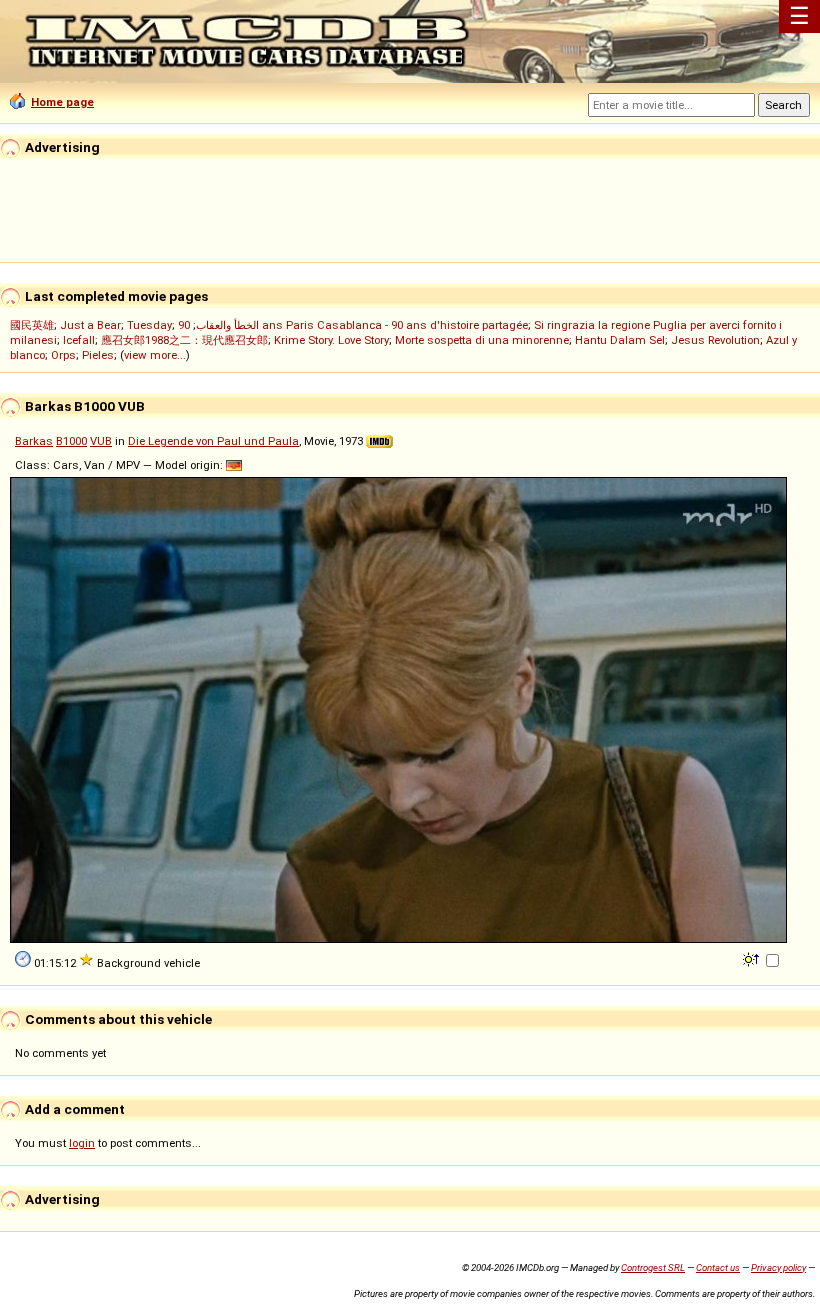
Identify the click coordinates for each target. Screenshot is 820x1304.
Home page (62, 102)
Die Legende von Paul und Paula (213, 441)
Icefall (79, 340)
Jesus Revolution (715, 340)
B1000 (71, 441)
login (82, 1143)
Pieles (98, 355)
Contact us (718, 1267)
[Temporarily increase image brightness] (752, 958)
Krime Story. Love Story (331, 340)
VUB (101, 441)
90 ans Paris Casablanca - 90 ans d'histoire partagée (353, 325)
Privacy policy (778, 1267)
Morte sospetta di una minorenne (482, 340)
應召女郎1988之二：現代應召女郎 (184, 340)
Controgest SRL (653, 1267)
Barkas (34, 441)
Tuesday (149, 325)
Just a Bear (90, 325)
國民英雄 (32, 325)
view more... (155, 355)
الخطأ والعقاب (227, 325)
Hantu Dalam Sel (620, 340)
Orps (63, 355)
